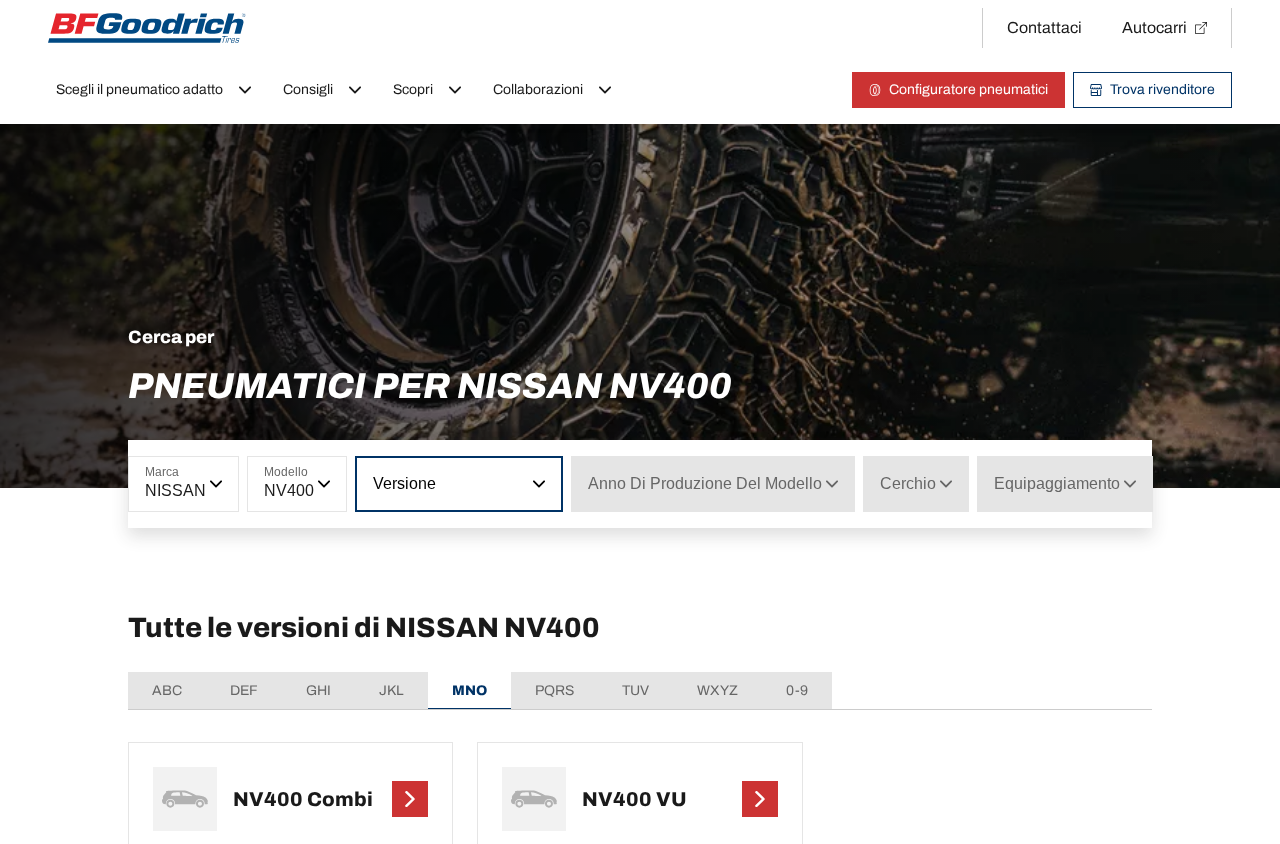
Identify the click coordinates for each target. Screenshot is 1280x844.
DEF (244, 690)
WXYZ (717, 690)
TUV (635, 690)
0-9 (797, 690)
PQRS (554, 690)
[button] (257, 484)
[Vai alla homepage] (147, 28)
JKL (391, 690)
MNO (469, 690)
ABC (167, 690)
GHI (318, 690)
